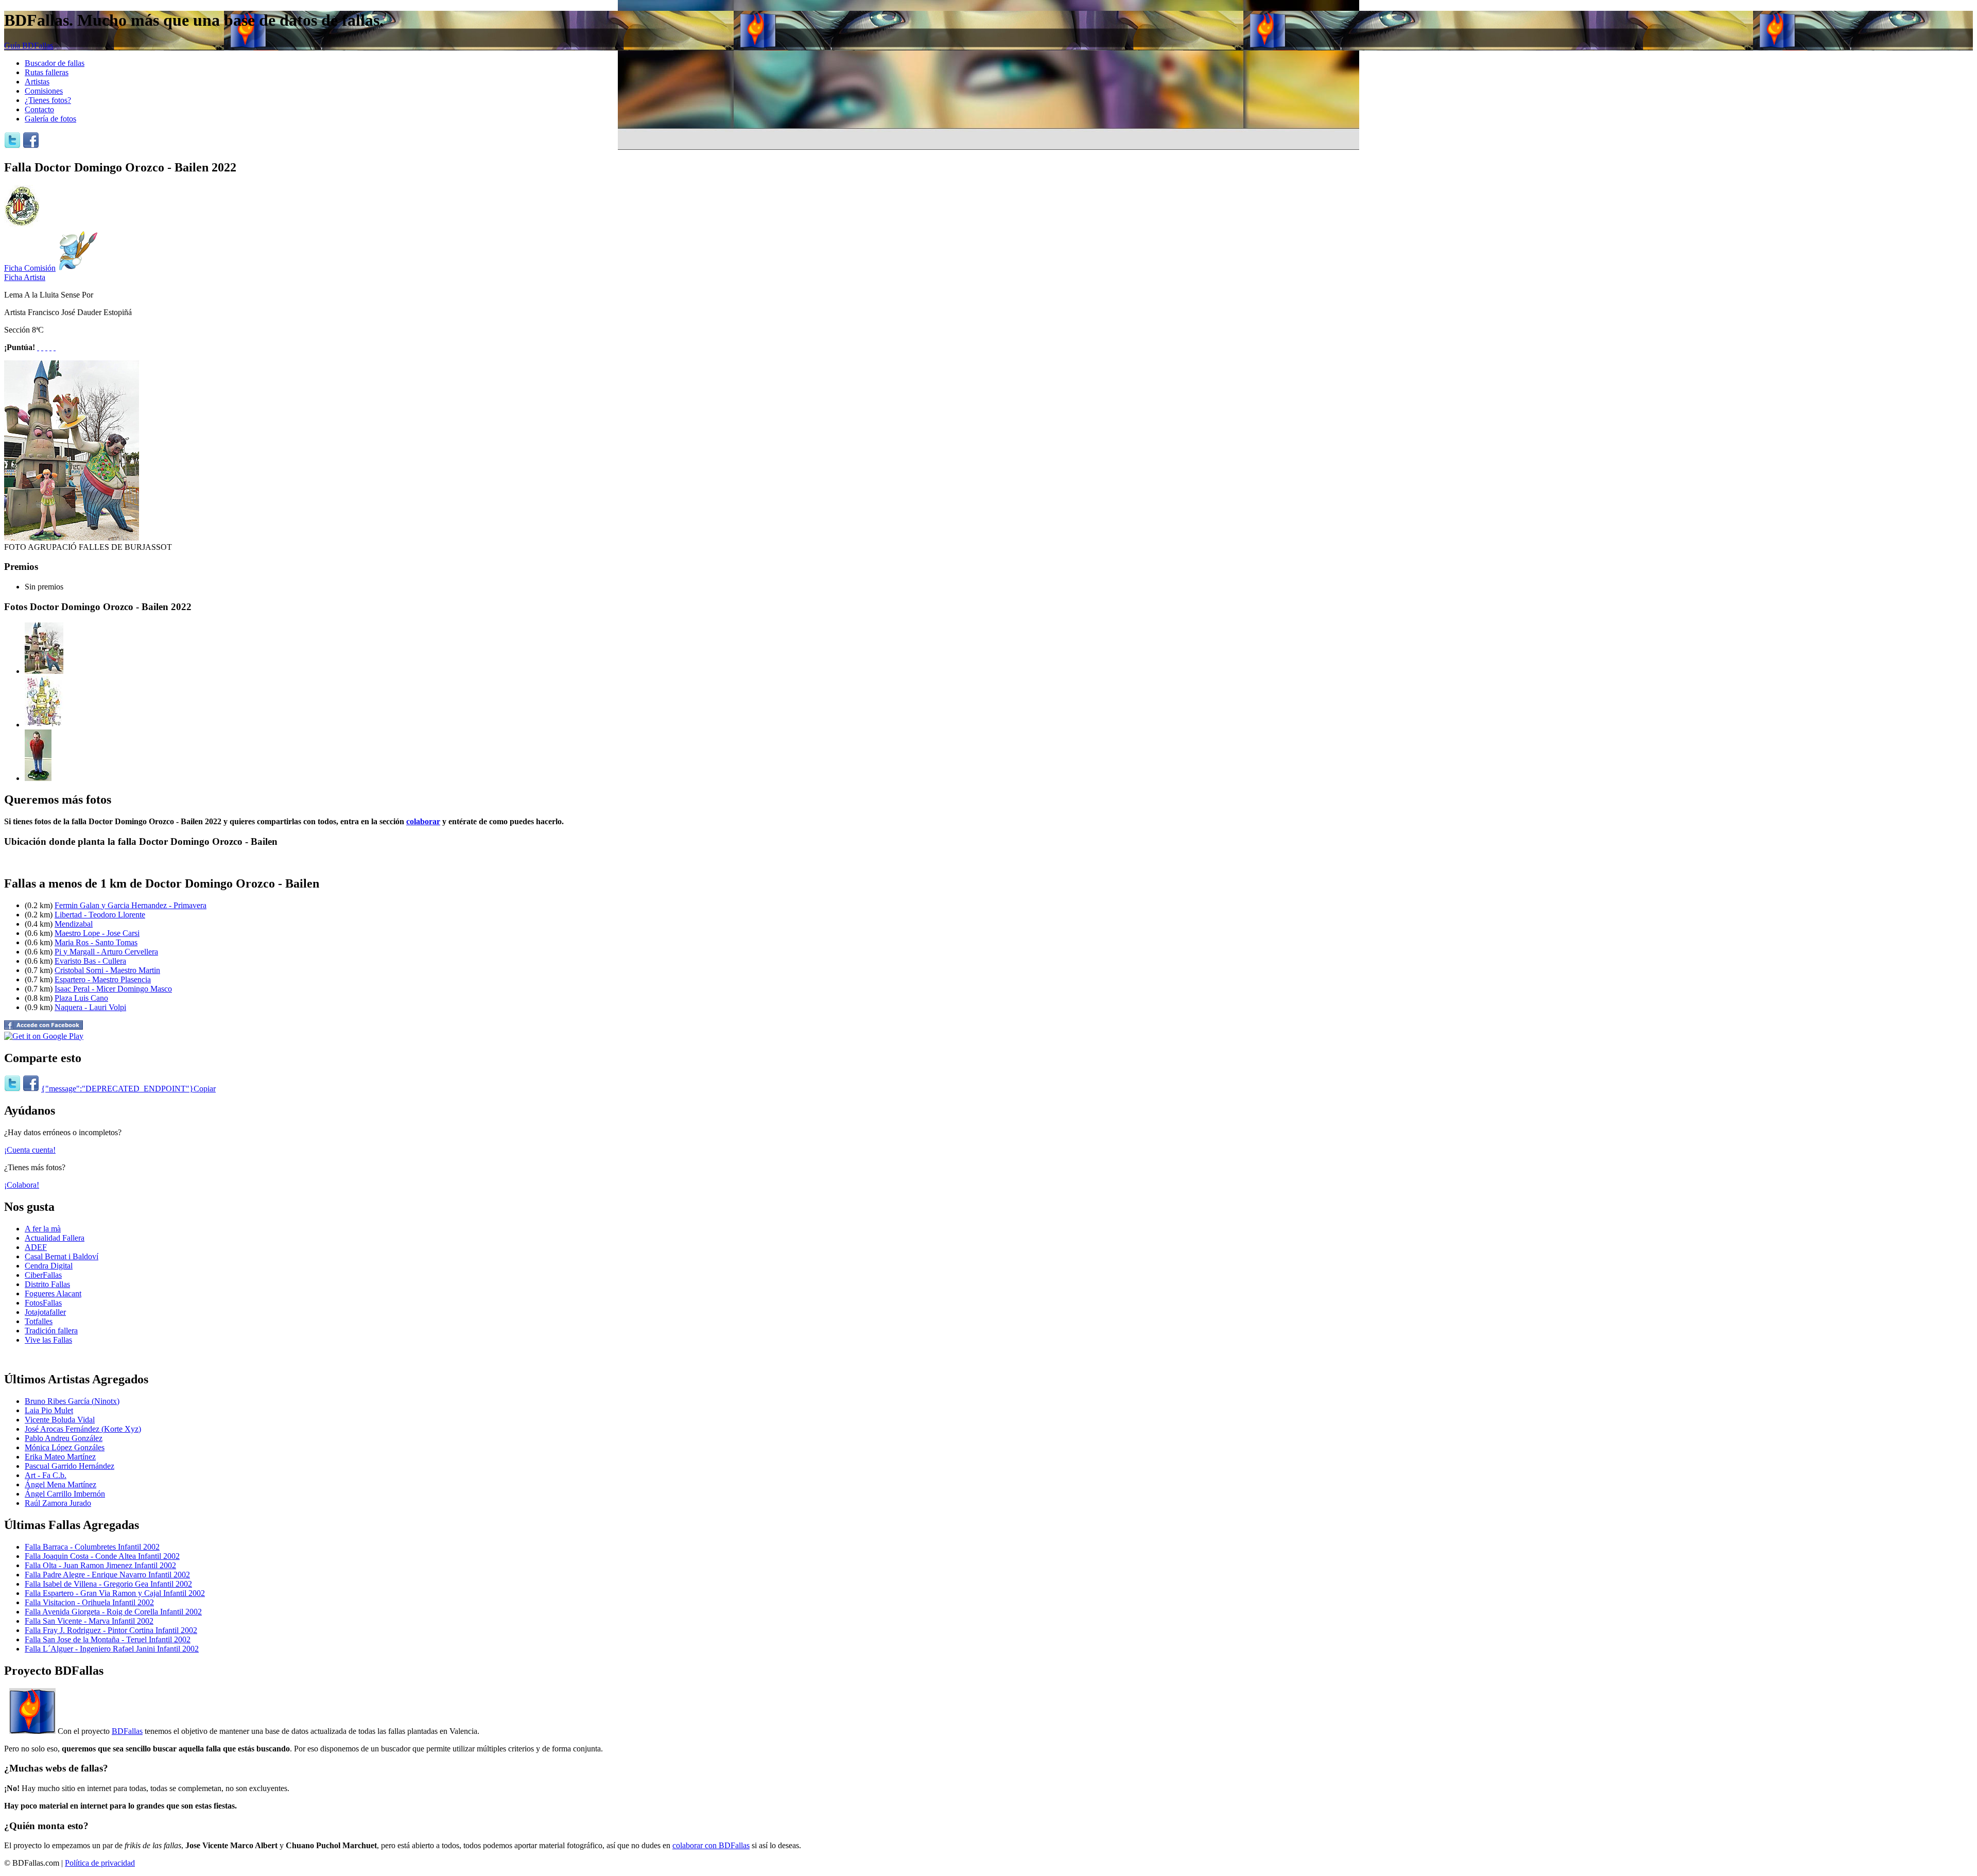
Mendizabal (74, 924)
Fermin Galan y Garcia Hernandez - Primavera (131, 905)
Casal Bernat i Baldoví (62, 1256)
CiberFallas (43, 1275)
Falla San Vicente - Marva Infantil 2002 (89, 1621)
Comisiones (44, 91)
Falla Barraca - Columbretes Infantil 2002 (92, 1547)
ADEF (36, 1247)
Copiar (205, 1089)
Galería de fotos (50, 119)
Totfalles (39, 1321)
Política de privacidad (100, 1863)
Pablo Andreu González (64, 1438)
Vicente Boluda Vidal (60, 1420)
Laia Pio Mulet (49, 1410)
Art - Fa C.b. (46, 1475)
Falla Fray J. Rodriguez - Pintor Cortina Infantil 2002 (111, 1630)
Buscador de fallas (55, 63)
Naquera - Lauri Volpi (90, 1007)
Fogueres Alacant (53, 1293)
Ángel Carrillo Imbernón (65, 1494)
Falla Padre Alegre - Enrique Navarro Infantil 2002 (107, 1575)
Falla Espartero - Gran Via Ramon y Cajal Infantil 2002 (115, 1593)
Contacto (39, 109)
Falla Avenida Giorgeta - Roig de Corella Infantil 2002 (113, 1612)
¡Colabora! (22, 1185)
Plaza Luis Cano (81, 998)
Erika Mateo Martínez (60, 1457)
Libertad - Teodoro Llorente (100, 915)
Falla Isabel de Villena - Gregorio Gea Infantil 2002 (108, 1584)
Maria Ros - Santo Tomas (96, 942)
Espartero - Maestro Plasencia (103, 979)
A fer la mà (43, 1229)
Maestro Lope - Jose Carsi (97, 933)
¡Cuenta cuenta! (30, 1150)
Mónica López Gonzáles (65, 1447)
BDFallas (127, 1731)
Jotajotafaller (45, 1312)
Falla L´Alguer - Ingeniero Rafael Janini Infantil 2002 (112, 1649)
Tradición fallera (51, 1331)
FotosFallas (43, 1303)
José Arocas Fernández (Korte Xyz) (83, 1429)
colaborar (423, 821)
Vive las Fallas (48, 1340)
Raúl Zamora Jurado (58, 1503)
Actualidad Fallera (55, 1238)
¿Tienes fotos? (48, 100)
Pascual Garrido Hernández (70, 1466)
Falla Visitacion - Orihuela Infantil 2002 (89, 1602)
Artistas (37, 82)
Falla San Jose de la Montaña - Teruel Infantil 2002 (108, 1639)
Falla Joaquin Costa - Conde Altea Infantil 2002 (102, 1556)
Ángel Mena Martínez (60, 1484)
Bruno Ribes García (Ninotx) (72, 1401)
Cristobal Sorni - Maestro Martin (107, 970)
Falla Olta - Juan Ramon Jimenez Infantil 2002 (100, 1565)
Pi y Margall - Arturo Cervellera (106, 952)
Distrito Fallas (47, 1284)
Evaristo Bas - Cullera (90, 961)
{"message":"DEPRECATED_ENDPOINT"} (117, 1089)
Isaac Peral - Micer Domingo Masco (113, 989)
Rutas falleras (47, 72)
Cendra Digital (49, 1266)
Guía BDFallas (29, 46)
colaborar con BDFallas (711, 1845)
